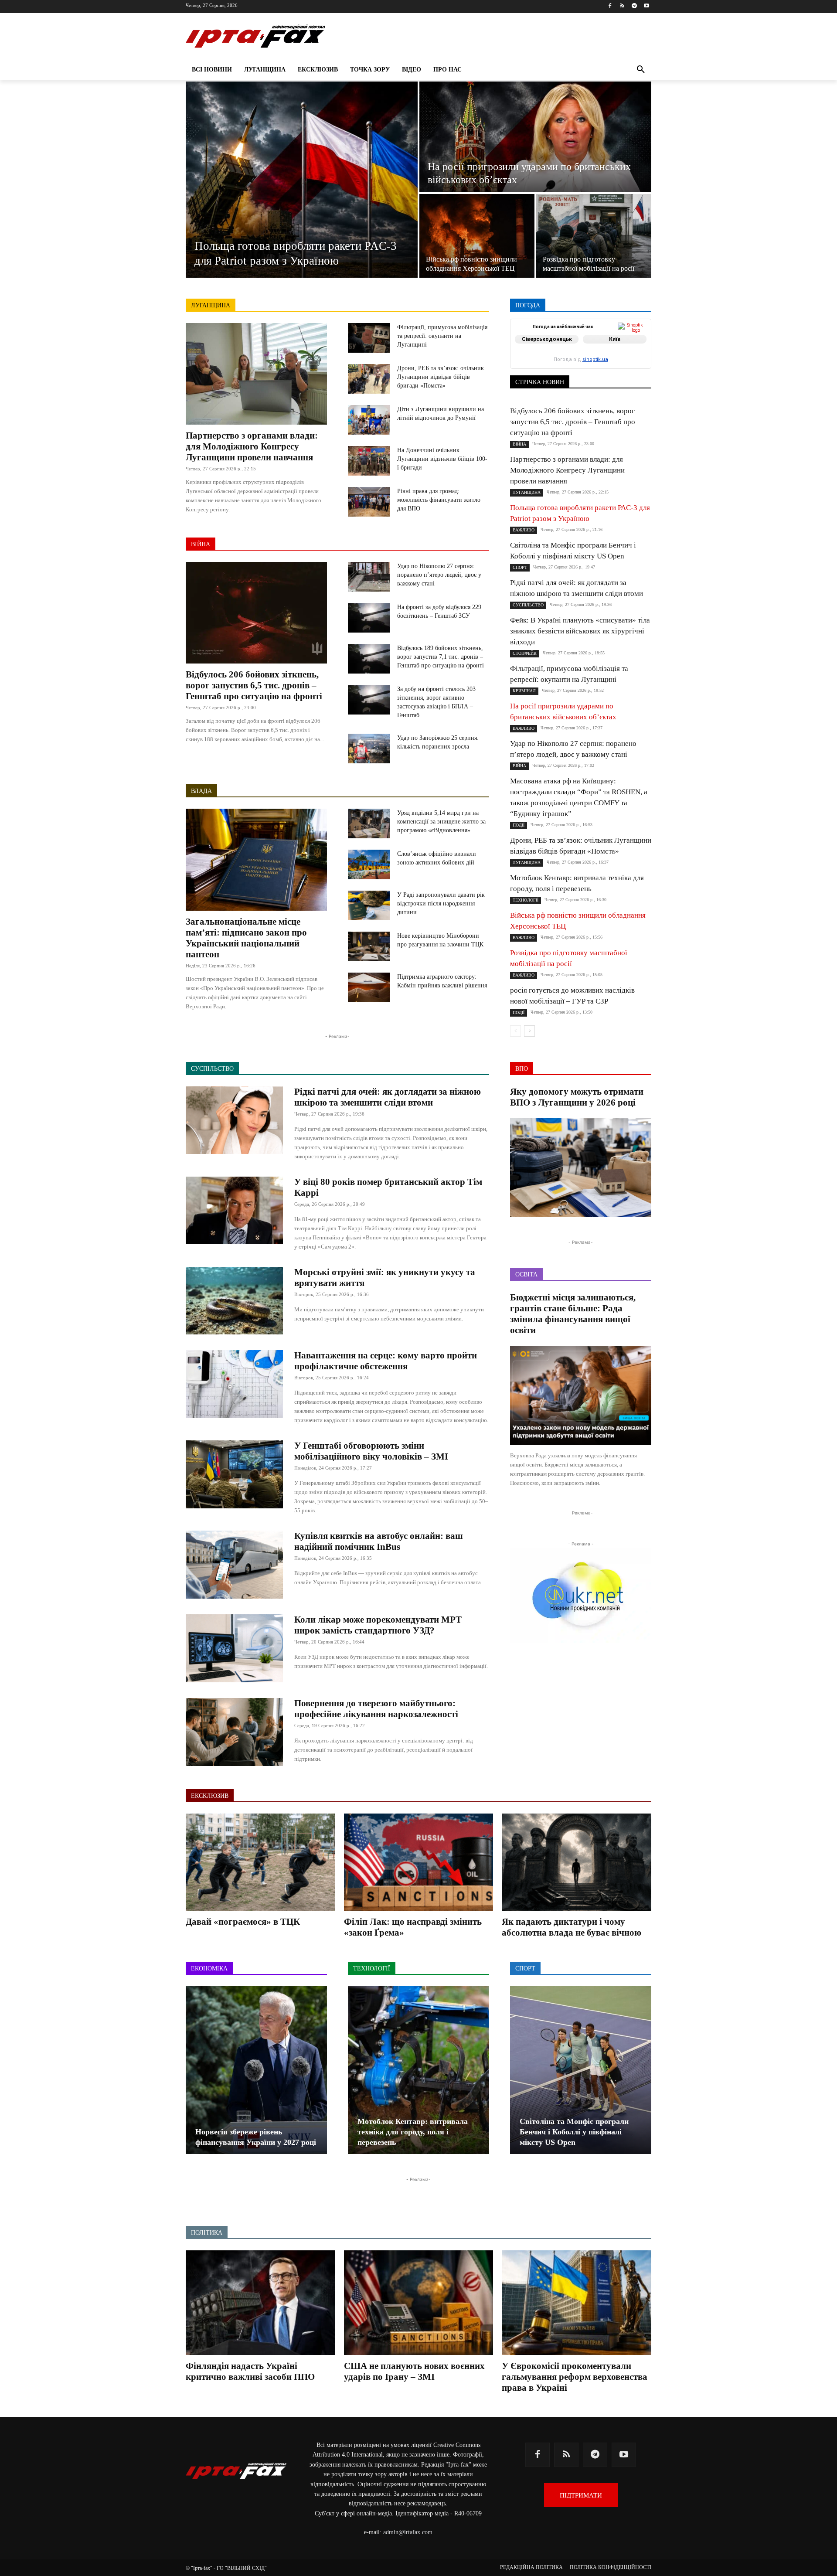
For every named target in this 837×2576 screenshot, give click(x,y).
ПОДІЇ (571, 357)
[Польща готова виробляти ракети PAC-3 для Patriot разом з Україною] (302, 180)
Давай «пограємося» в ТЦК (243, 1922)
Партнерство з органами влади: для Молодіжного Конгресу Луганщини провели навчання (252, 446)
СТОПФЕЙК (583, 363)
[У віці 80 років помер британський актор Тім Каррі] (234, 1211)
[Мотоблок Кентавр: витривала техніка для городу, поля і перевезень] (418, 2070)
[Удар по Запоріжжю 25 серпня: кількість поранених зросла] (369, 749)
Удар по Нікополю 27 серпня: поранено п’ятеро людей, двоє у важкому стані (439, 575)
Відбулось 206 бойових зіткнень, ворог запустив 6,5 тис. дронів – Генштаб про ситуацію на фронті (254, 685)
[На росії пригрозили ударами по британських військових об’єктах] (535, 137)
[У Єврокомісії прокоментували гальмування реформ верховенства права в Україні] (577, 2303)
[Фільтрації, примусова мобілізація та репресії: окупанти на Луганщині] (369, 338)
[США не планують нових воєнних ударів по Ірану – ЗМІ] (419, 2303)
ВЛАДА (201, 791)
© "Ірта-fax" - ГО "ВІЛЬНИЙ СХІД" (226, 2568)
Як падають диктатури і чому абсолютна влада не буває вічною (572, 1927)
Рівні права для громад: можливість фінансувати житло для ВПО (439, 500)
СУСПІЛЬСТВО (631, 363)
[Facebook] (610, 6)
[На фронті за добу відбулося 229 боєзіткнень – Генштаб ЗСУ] (369, 618)
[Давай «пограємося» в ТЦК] (260, 1862)
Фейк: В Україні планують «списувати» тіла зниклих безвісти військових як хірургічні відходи (580, 631)
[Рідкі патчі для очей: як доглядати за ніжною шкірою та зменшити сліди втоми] (234, 1120)
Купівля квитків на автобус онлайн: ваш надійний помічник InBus (379, 1541)
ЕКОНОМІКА (585, 345)
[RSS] (622, 6)
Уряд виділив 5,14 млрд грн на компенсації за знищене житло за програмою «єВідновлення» (441, 822)
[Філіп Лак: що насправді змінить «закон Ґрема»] (419, 1862)
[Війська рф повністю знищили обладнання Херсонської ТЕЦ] (477, 236)
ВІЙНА (201, 544)
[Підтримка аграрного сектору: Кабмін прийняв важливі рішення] (369, 987)
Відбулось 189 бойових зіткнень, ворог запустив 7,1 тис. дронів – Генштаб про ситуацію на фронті (441, 657)
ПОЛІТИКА (606, 357)
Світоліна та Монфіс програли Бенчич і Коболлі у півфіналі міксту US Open (574, 2132)
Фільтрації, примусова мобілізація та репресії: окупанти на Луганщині (442, 336)
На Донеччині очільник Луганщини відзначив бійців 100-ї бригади (442, 459)
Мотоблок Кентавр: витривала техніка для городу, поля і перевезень (413, 2132)
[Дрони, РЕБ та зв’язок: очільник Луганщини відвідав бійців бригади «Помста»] (369, 379)
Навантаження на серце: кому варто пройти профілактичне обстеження (386, 1361)
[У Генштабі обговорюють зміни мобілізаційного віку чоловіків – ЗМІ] (234, 1474)
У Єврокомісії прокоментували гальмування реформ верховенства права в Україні (575, 2377)
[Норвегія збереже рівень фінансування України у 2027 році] (256, 2070)
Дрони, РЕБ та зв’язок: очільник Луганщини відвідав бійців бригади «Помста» (441, 377)
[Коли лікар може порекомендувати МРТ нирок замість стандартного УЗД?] (234, 1648)
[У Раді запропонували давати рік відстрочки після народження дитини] (369, 905)
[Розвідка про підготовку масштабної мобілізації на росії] (594, 236)
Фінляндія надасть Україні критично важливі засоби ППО (250, 2371)
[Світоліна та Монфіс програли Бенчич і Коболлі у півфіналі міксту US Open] (581, 2070)
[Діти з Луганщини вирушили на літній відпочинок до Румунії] (369, 420)
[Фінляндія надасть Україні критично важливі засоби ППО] (260, 2303)
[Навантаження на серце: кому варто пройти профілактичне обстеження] (234, 1384)
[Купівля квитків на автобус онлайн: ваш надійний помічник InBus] (234, 1565)
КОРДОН (548, 351)
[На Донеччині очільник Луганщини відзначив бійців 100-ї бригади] (369, 461)
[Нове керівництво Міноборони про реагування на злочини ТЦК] (369, 946)
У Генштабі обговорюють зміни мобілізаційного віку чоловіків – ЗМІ (371, 1451)
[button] (641, 70)
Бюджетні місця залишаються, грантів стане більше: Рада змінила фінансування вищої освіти (573, 1314)
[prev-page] (515, 1031)
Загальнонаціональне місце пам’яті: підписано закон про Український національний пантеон (246, 938)
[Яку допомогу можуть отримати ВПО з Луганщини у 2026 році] (581, 1168)
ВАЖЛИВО (574, 339)
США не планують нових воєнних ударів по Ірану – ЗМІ (414, 2371)
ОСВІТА (540, 357)
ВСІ (542, 339)
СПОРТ (642, 357)
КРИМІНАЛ (587, 351)
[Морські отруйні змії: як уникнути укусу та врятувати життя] (234, 1301)
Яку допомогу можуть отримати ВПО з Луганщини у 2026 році (577, 1097)
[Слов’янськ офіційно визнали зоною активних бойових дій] (369, 864)
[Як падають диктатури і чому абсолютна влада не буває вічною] (577, 1862)
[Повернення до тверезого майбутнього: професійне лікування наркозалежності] (234, 1732)
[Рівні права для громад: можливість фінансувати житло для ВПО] (369, 502)
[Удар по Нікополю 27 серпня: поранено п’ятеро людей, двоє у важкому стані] (369, 577)
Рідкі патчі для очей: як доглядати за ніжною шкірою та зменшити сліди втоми (388, 1097)
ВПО (549, 345)
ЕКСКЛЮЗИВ (633, 345)
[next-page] (529, 1031)
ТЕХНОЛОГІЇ (588, 369)
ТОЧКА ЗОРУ (634, 369)
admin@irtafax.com (408, 2532)
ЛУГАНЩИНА (211, 305)
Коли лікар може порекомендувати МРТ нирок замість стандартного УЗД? (378, 1625)
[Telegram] (634, 6)
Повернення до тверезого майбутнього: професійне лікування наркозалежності (376, 1709)
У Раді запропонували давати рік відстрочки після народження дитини (441, 903)
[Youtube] (646, 6)
